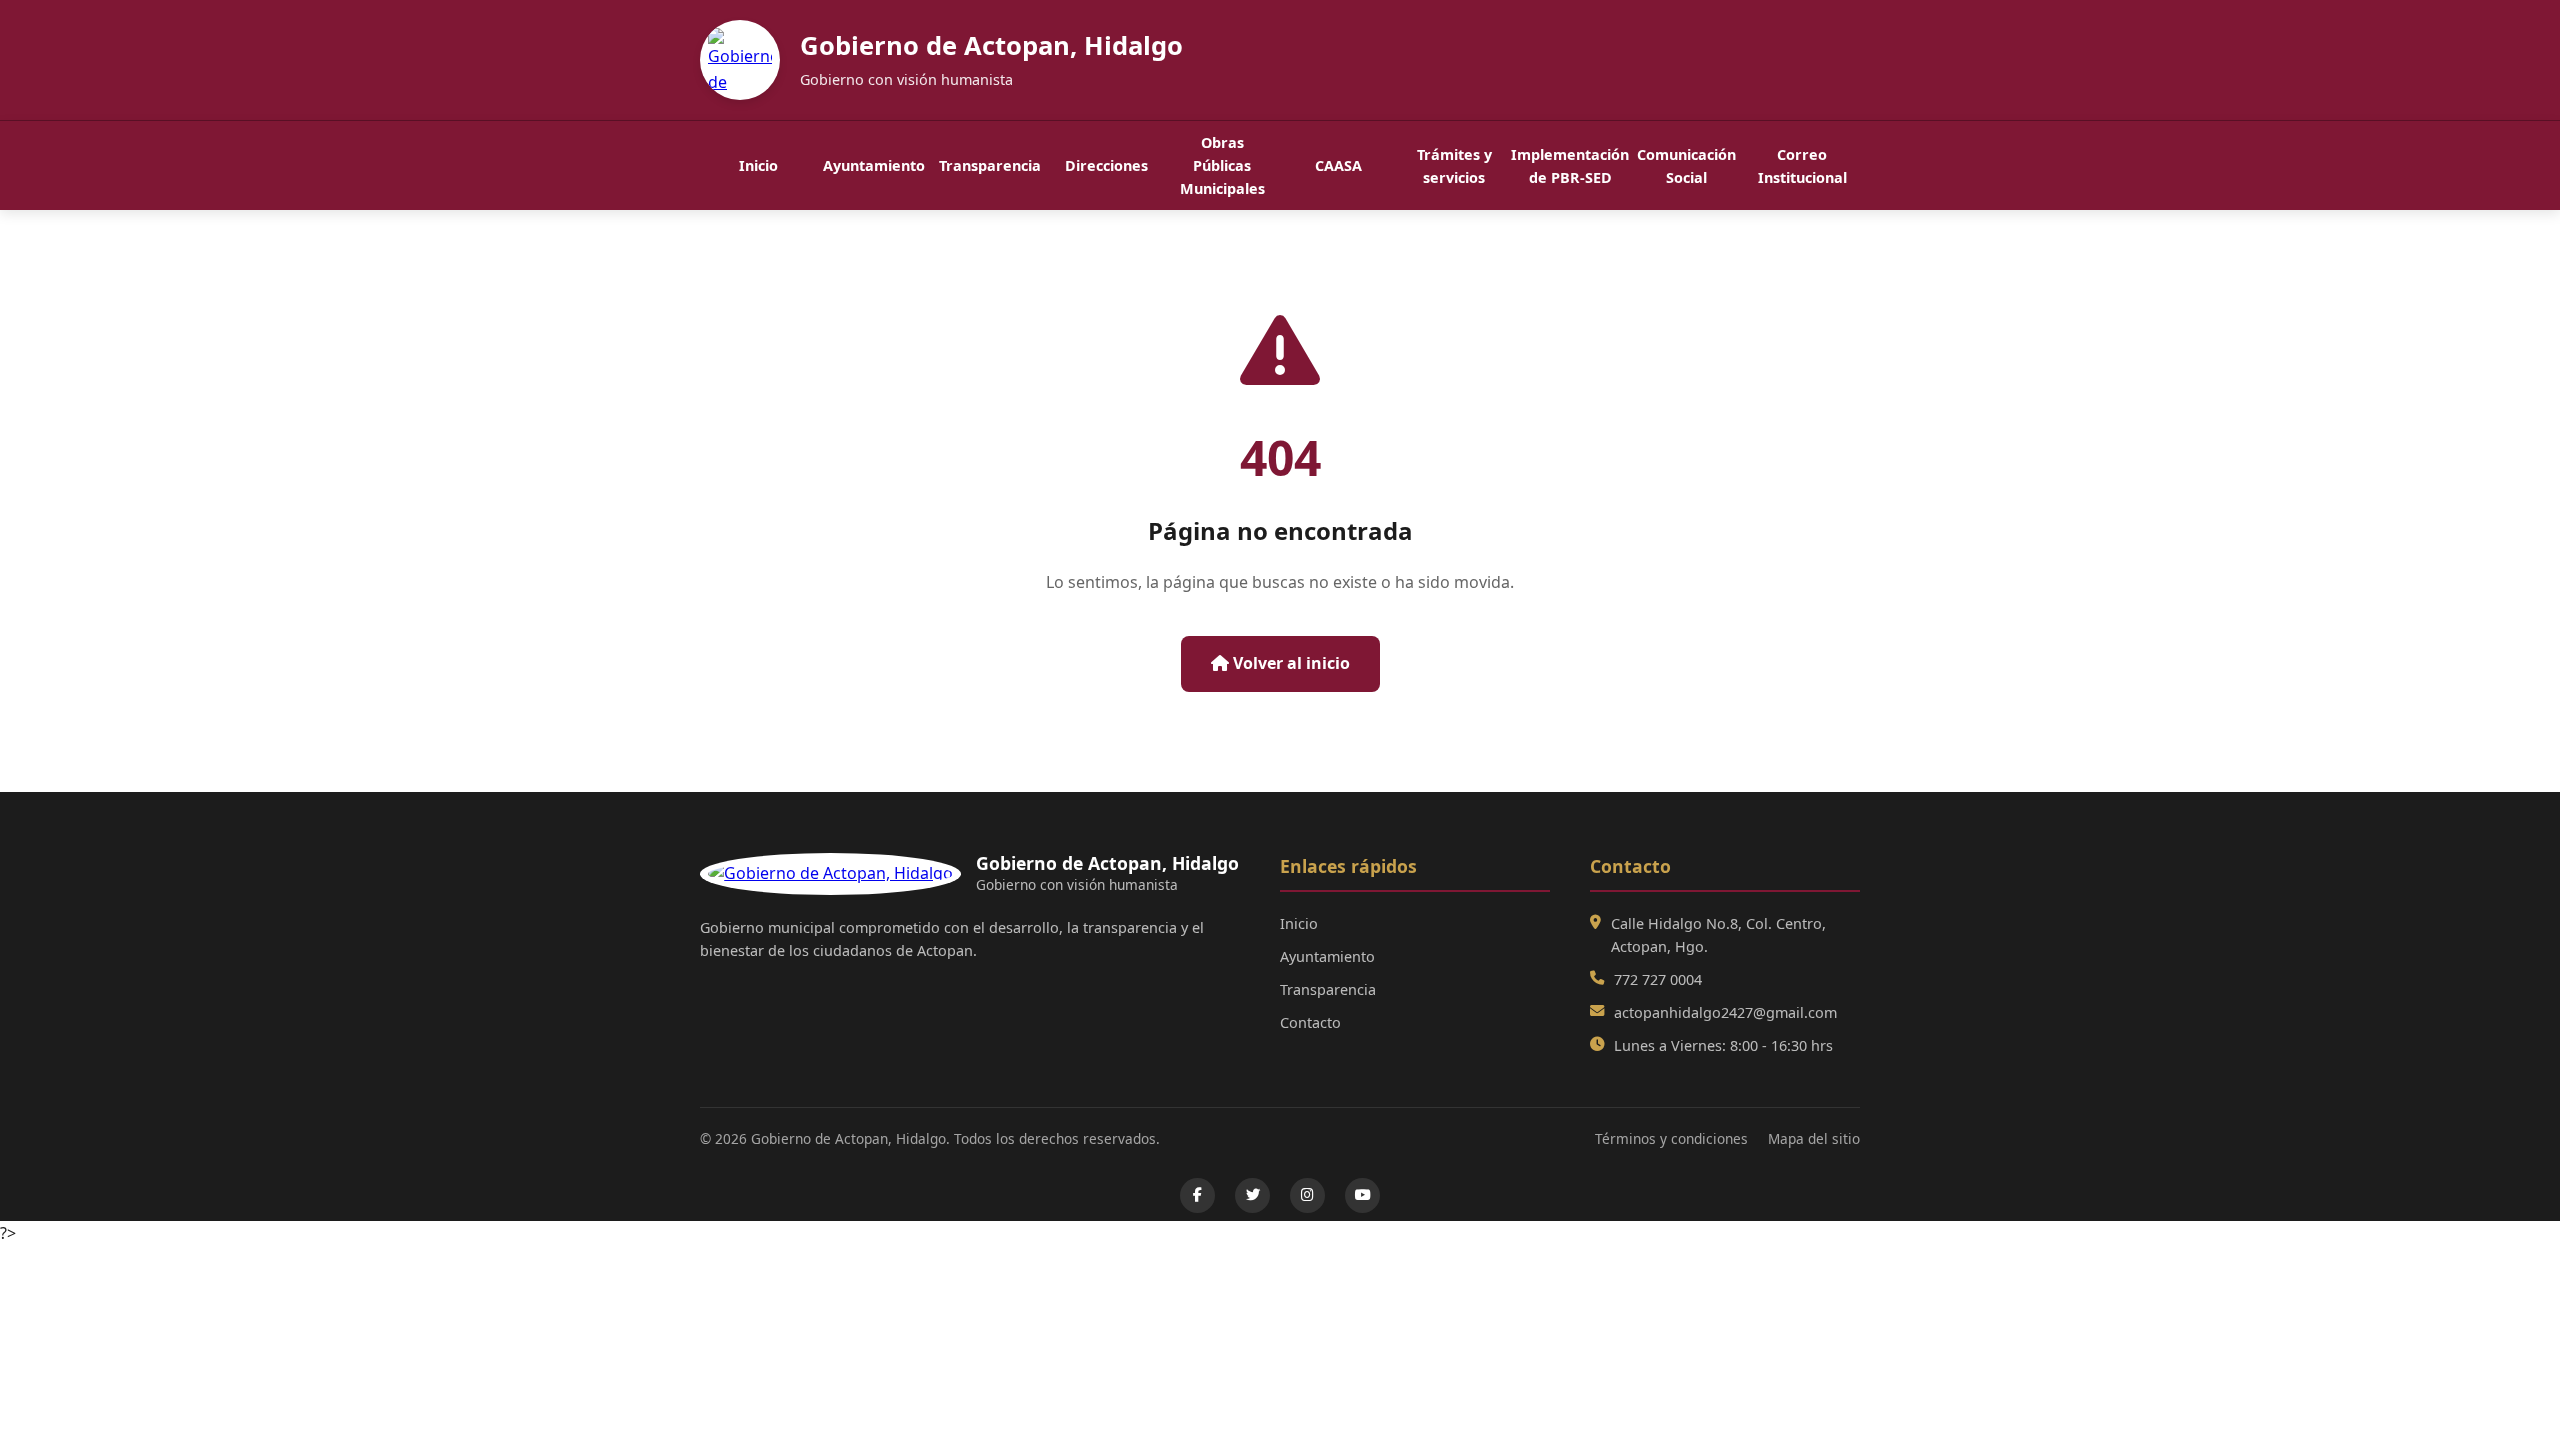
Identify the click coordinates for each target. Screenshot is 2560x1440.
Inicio (758, 165)
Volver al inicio (1289, 663)
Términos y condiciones (1671, 1138)
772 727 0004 (1658, 979)
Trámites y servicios (1454, 166)
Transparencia (990, 165)
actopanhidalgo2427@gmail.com (1725, 1012)
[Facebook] (1197, 1195)
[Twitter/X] (1252, 1195)
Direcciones (1106, 165)
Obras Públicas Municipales (1222, 165)
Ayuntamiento (874, 165)
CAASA (1338, 165)
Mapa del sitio (1814, 1138)
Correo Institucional (1802, 166)
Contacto (1310, 1022)
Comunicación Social (1686, 166)
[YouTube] (1362, 1195)
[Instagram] (1307, 1195)
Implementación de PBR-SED (1570, 166)
